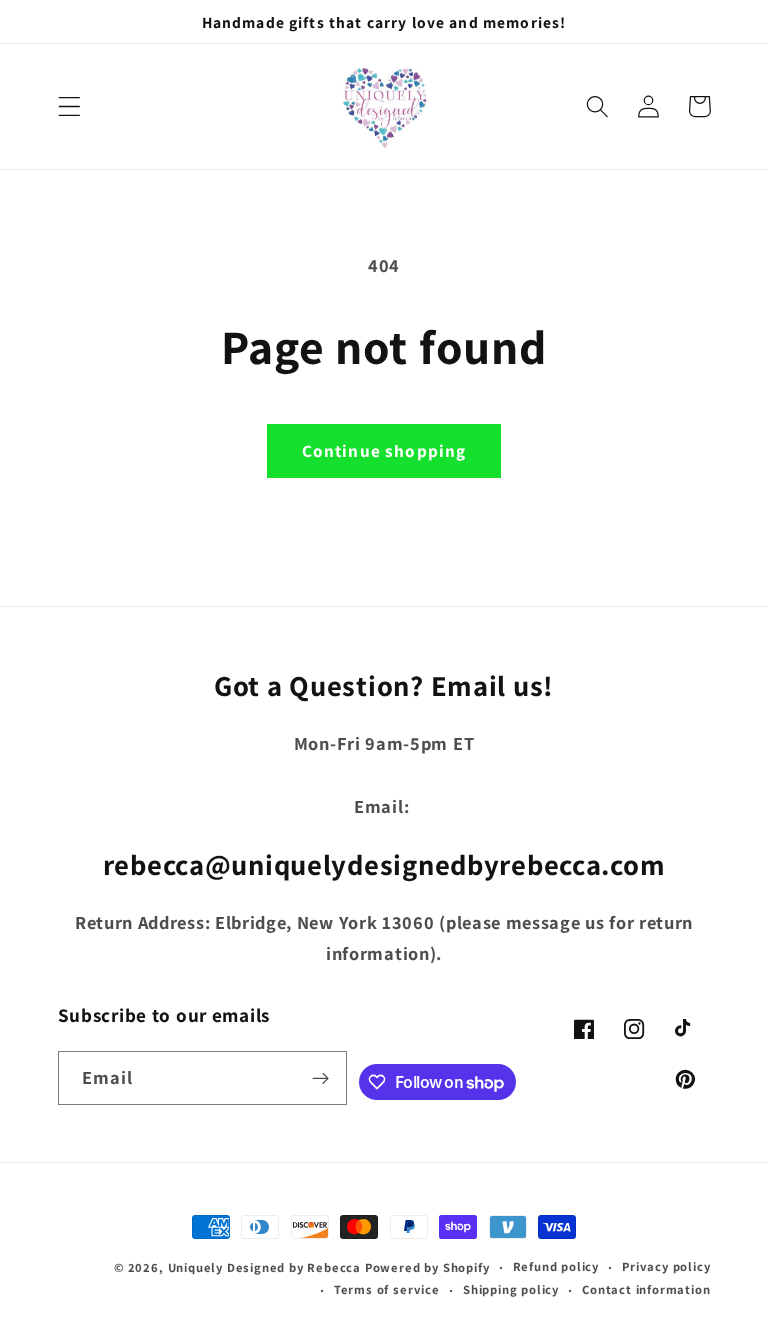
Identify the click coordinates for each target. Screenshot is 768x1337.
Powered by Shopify (427, 1267)
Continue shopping (384, 450)
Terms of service (387, 1289)
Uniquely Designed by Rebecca (265, 1267)
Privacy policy (666, 1266)
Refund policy (556, 1266)
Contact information (646, 1289)
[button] (69, 106)
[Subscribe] (320, 1078)
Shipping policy (511, 1289)
